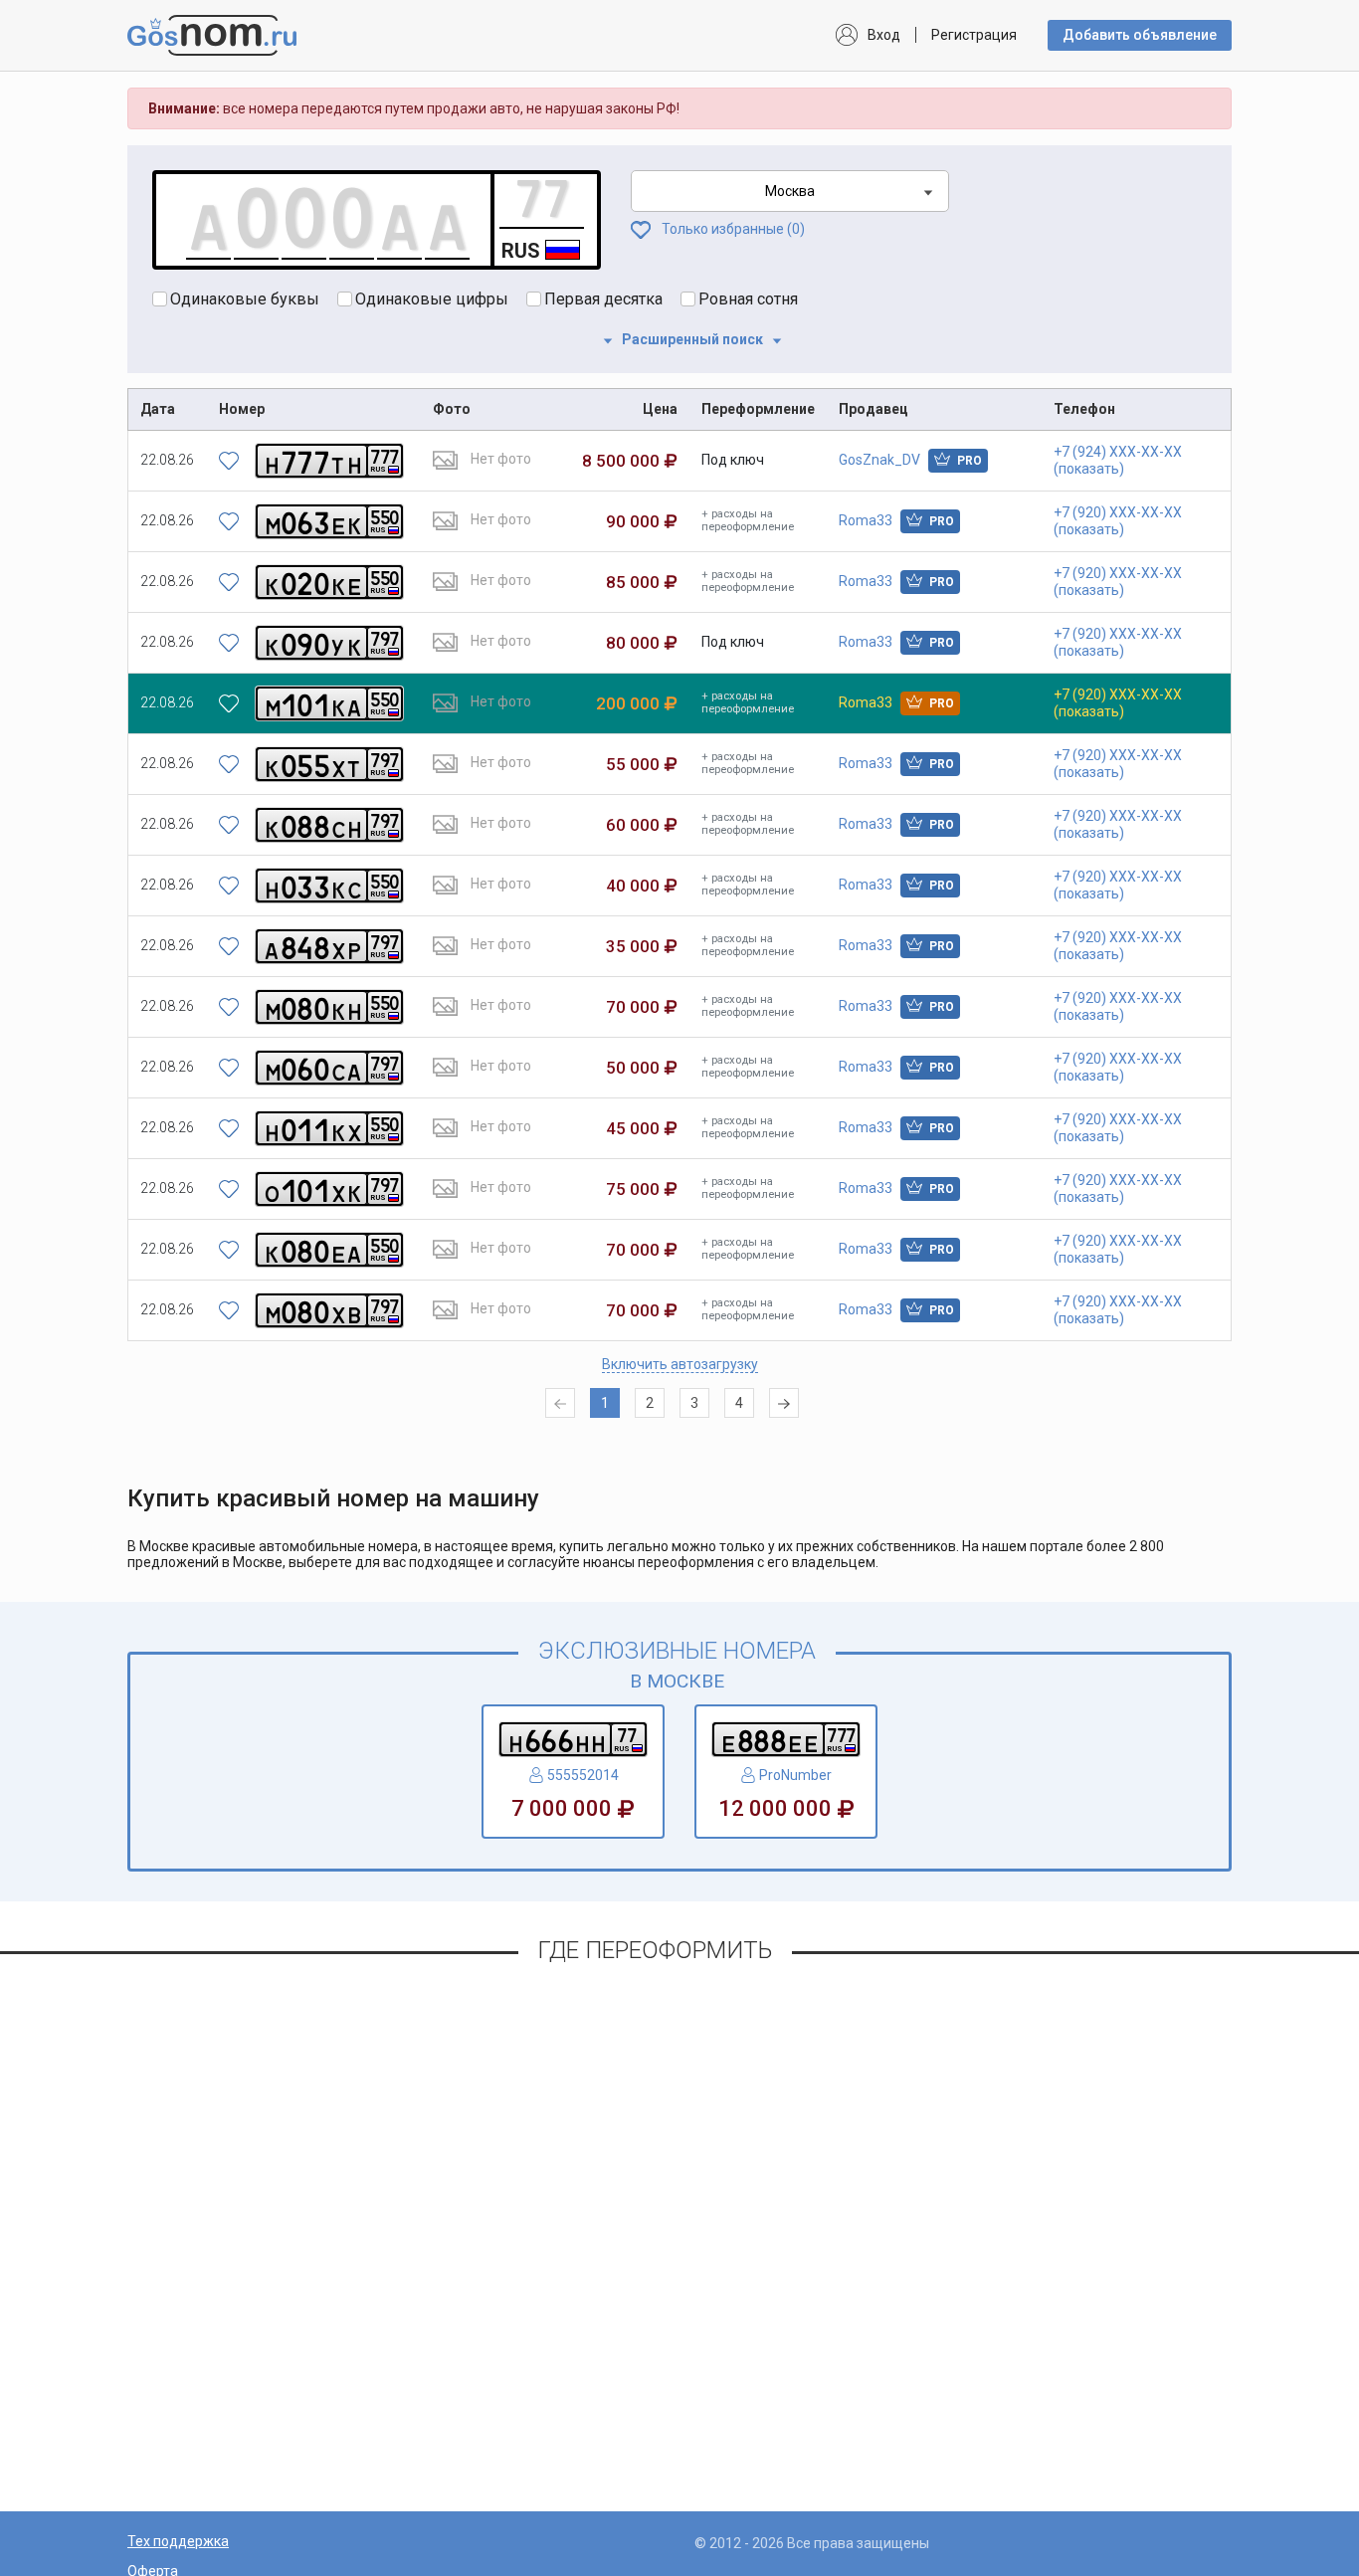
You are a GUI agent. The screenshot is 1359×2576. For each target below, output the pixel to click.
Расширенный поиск (692, 339)
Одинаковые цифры (432, 299)
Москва (790, 191)
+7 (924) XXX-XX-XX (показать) (1118, 460)
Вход (884, 35)
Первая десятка (603, 299)
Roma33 (896, 520)
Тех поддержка (178, 2541)
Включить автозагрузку (680, 1364)
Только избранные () (732, 229)
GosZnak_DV (910, 460)
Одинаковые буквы (245, 299)
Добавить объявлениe (1140, 35)
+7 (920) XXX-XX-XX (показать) (1118, 521)
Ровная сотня (748, 299)
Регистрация (974, 35)
